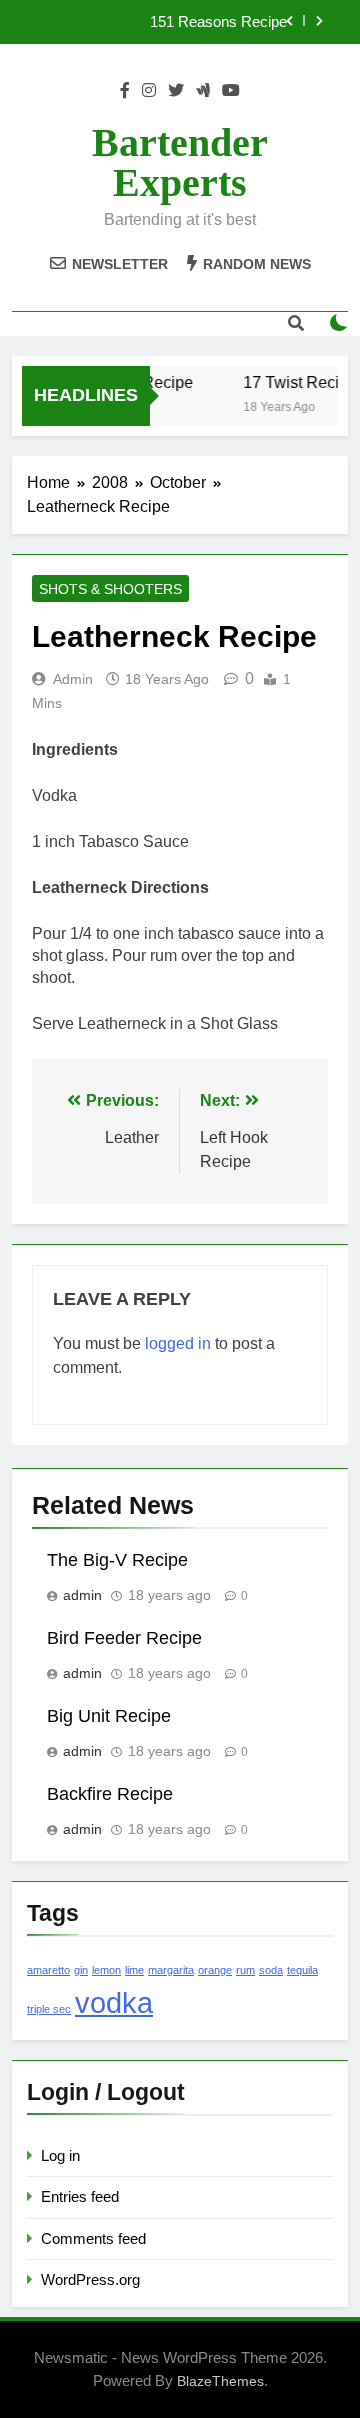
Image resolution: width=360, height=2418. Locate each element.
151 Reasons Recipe (218, 22)
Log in (60, 2155)
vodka (114, 2002)
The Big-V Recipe (117, 1560)
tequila (302, 1970)
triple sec (49, 2009)
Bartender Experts (180, 162)
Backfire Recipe (110, 1794)
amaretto (48, 1970)
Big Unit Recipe (109, 1716)
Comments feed (93, 2238)
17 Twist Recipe (298, 382)
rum (245, 1970)
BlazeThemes (220, 2381)
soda (271, 1970)
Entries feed (80, 2196)
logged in (178, 1343)
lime (134, 1970)
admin (73, 679)
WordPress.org (90, 2279)
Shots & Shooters (110, 589)
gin (81, 1970)
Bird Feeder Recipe (124, 1638)
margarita (171, 1970)
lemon (106, 1970)
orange (215, 1970)
